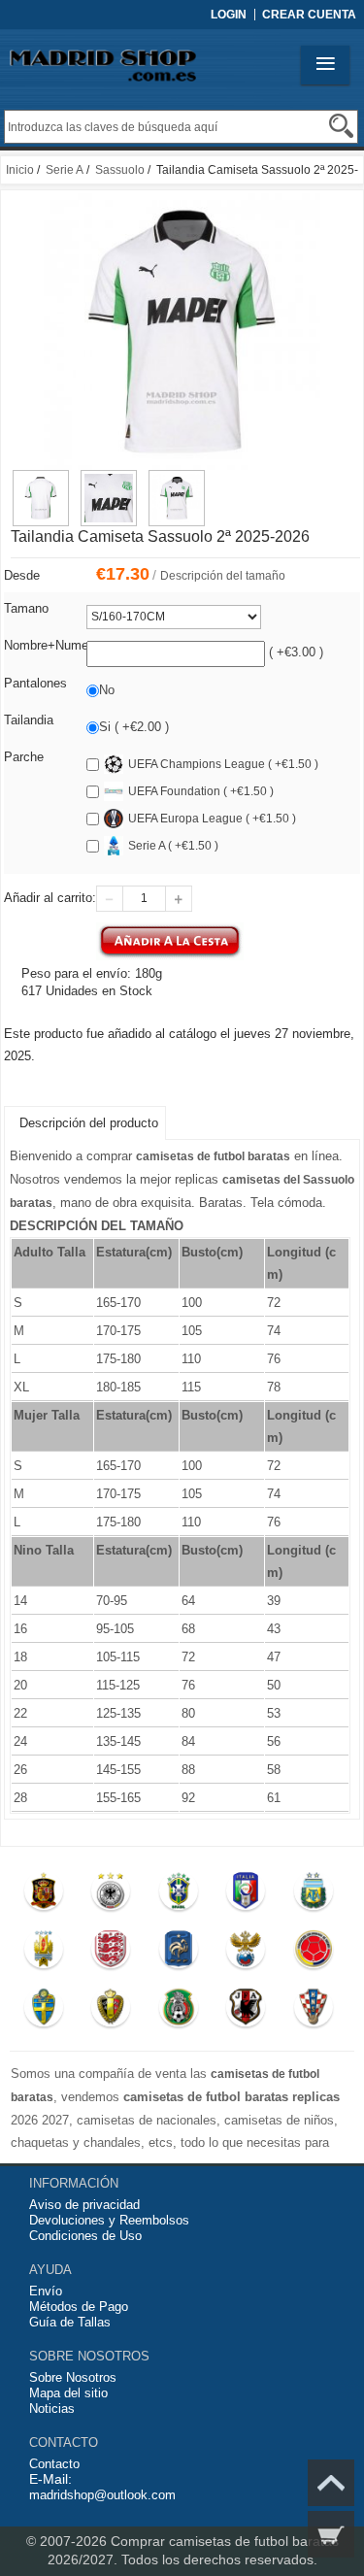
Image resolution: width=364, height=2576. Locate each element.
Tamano (26, 608)
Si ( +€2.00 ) (134, 727)
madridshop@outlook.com (102, 2495)
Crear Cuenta (309, 15)
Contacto (54, 2464)
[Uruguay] (43, 1954)
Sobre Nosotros (73, 2377)
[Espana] (43, 1895)
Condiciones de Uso (85, 2236)
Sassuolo (120, 170)
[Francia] (178, 1954)
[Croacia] (313, 2012)
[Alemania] (111, 1895)
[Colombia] (313, 1954)
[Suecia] (43, 2012)
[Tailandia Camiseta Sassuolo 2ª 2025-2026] (41, 479)
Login (229, 15)
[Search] (341, 126)
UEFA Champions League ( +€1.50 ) (223, 764)
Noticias (52, 2409)
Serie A (65, 170)
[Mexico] (178, 2012)
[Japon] (246, 2012)
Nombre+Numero (51, 645)
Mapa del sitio (68, 2393)
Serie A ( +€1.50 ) (173, 846)
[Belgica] (111, 2012)
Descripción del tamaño (223, 576)
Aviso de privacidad (84, 2205)
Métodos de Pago (79, 2307)
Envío (46, 2291)
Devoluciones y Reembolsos (109, 2220)
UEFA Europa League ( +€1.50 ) (212, 819)
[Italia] (246, 1895)
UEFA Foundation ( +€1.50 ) (201, 791)
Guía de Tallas (70, 2322)
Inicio (20, 170)
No (107, 690)
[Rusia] (246, 1954)
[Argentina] (313, 1895)
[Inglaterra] (111, 1954)
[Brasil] (178, 1895)
